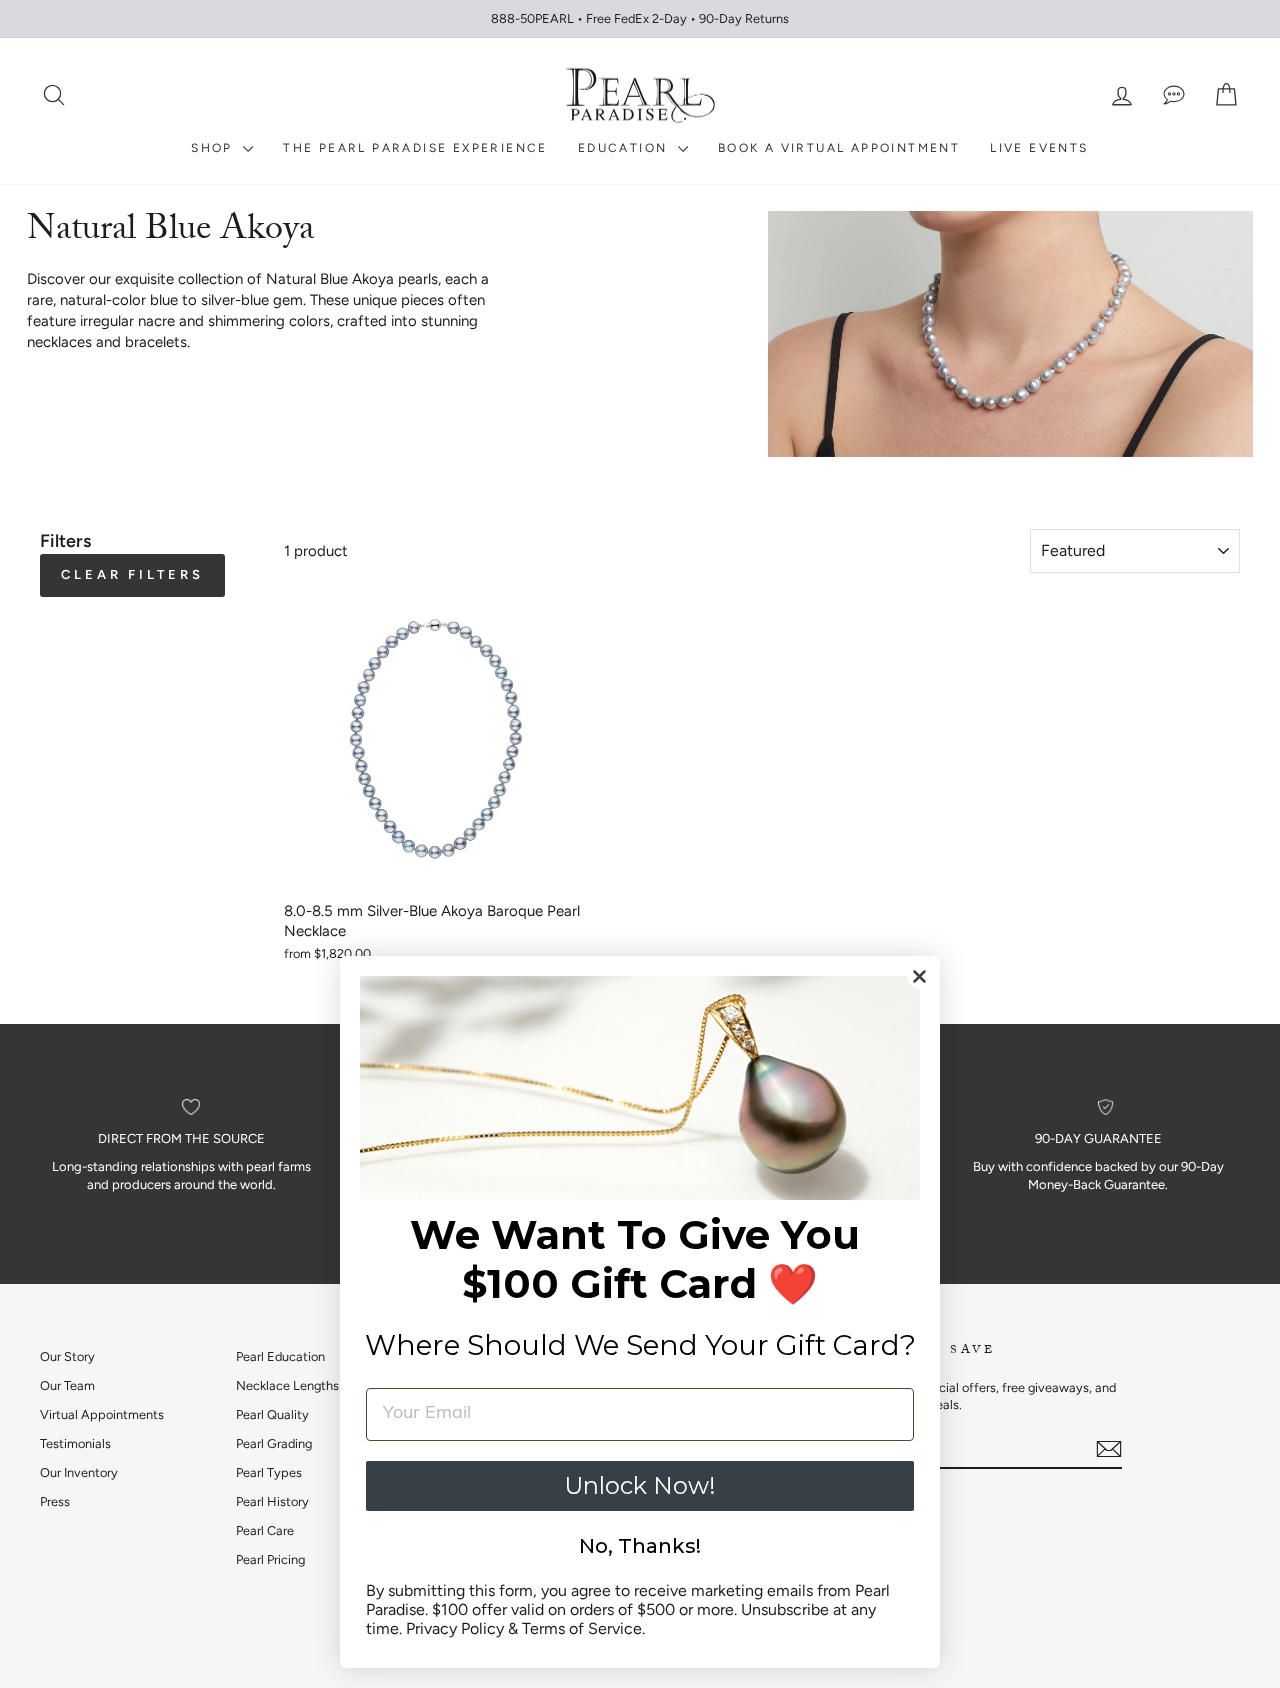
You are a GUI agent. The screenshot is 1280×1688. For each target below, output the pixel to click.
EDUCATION (625, 148)
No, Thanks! (640, 1546)
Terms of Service (582, 1628)
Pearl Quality (272, 1414)
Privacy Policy (455, 1628)
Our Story (67, 1356)
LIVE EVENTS (1039, 148)
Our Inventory (79, 1472)
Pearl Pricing (270, 1559)
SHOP (214, 148)
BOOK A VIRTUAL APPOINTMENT (839, 148)
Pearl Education (280, 1356)
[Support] (1174, 95)
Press (55, 1501)
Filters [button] (65, 541)
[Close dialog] (919, 976)
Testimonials (75, 1443)
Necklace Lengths (287, 1385)
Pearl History (272, 1501)
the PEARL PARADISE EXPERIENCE (415, 148)
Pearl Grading (274, 1443)
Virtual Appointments (102, 1414)
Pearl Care (265, 1530)
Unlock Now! (640, 1485)
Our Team (67, 1385)
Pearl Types (269, 1472)
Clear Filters (132, 574)
